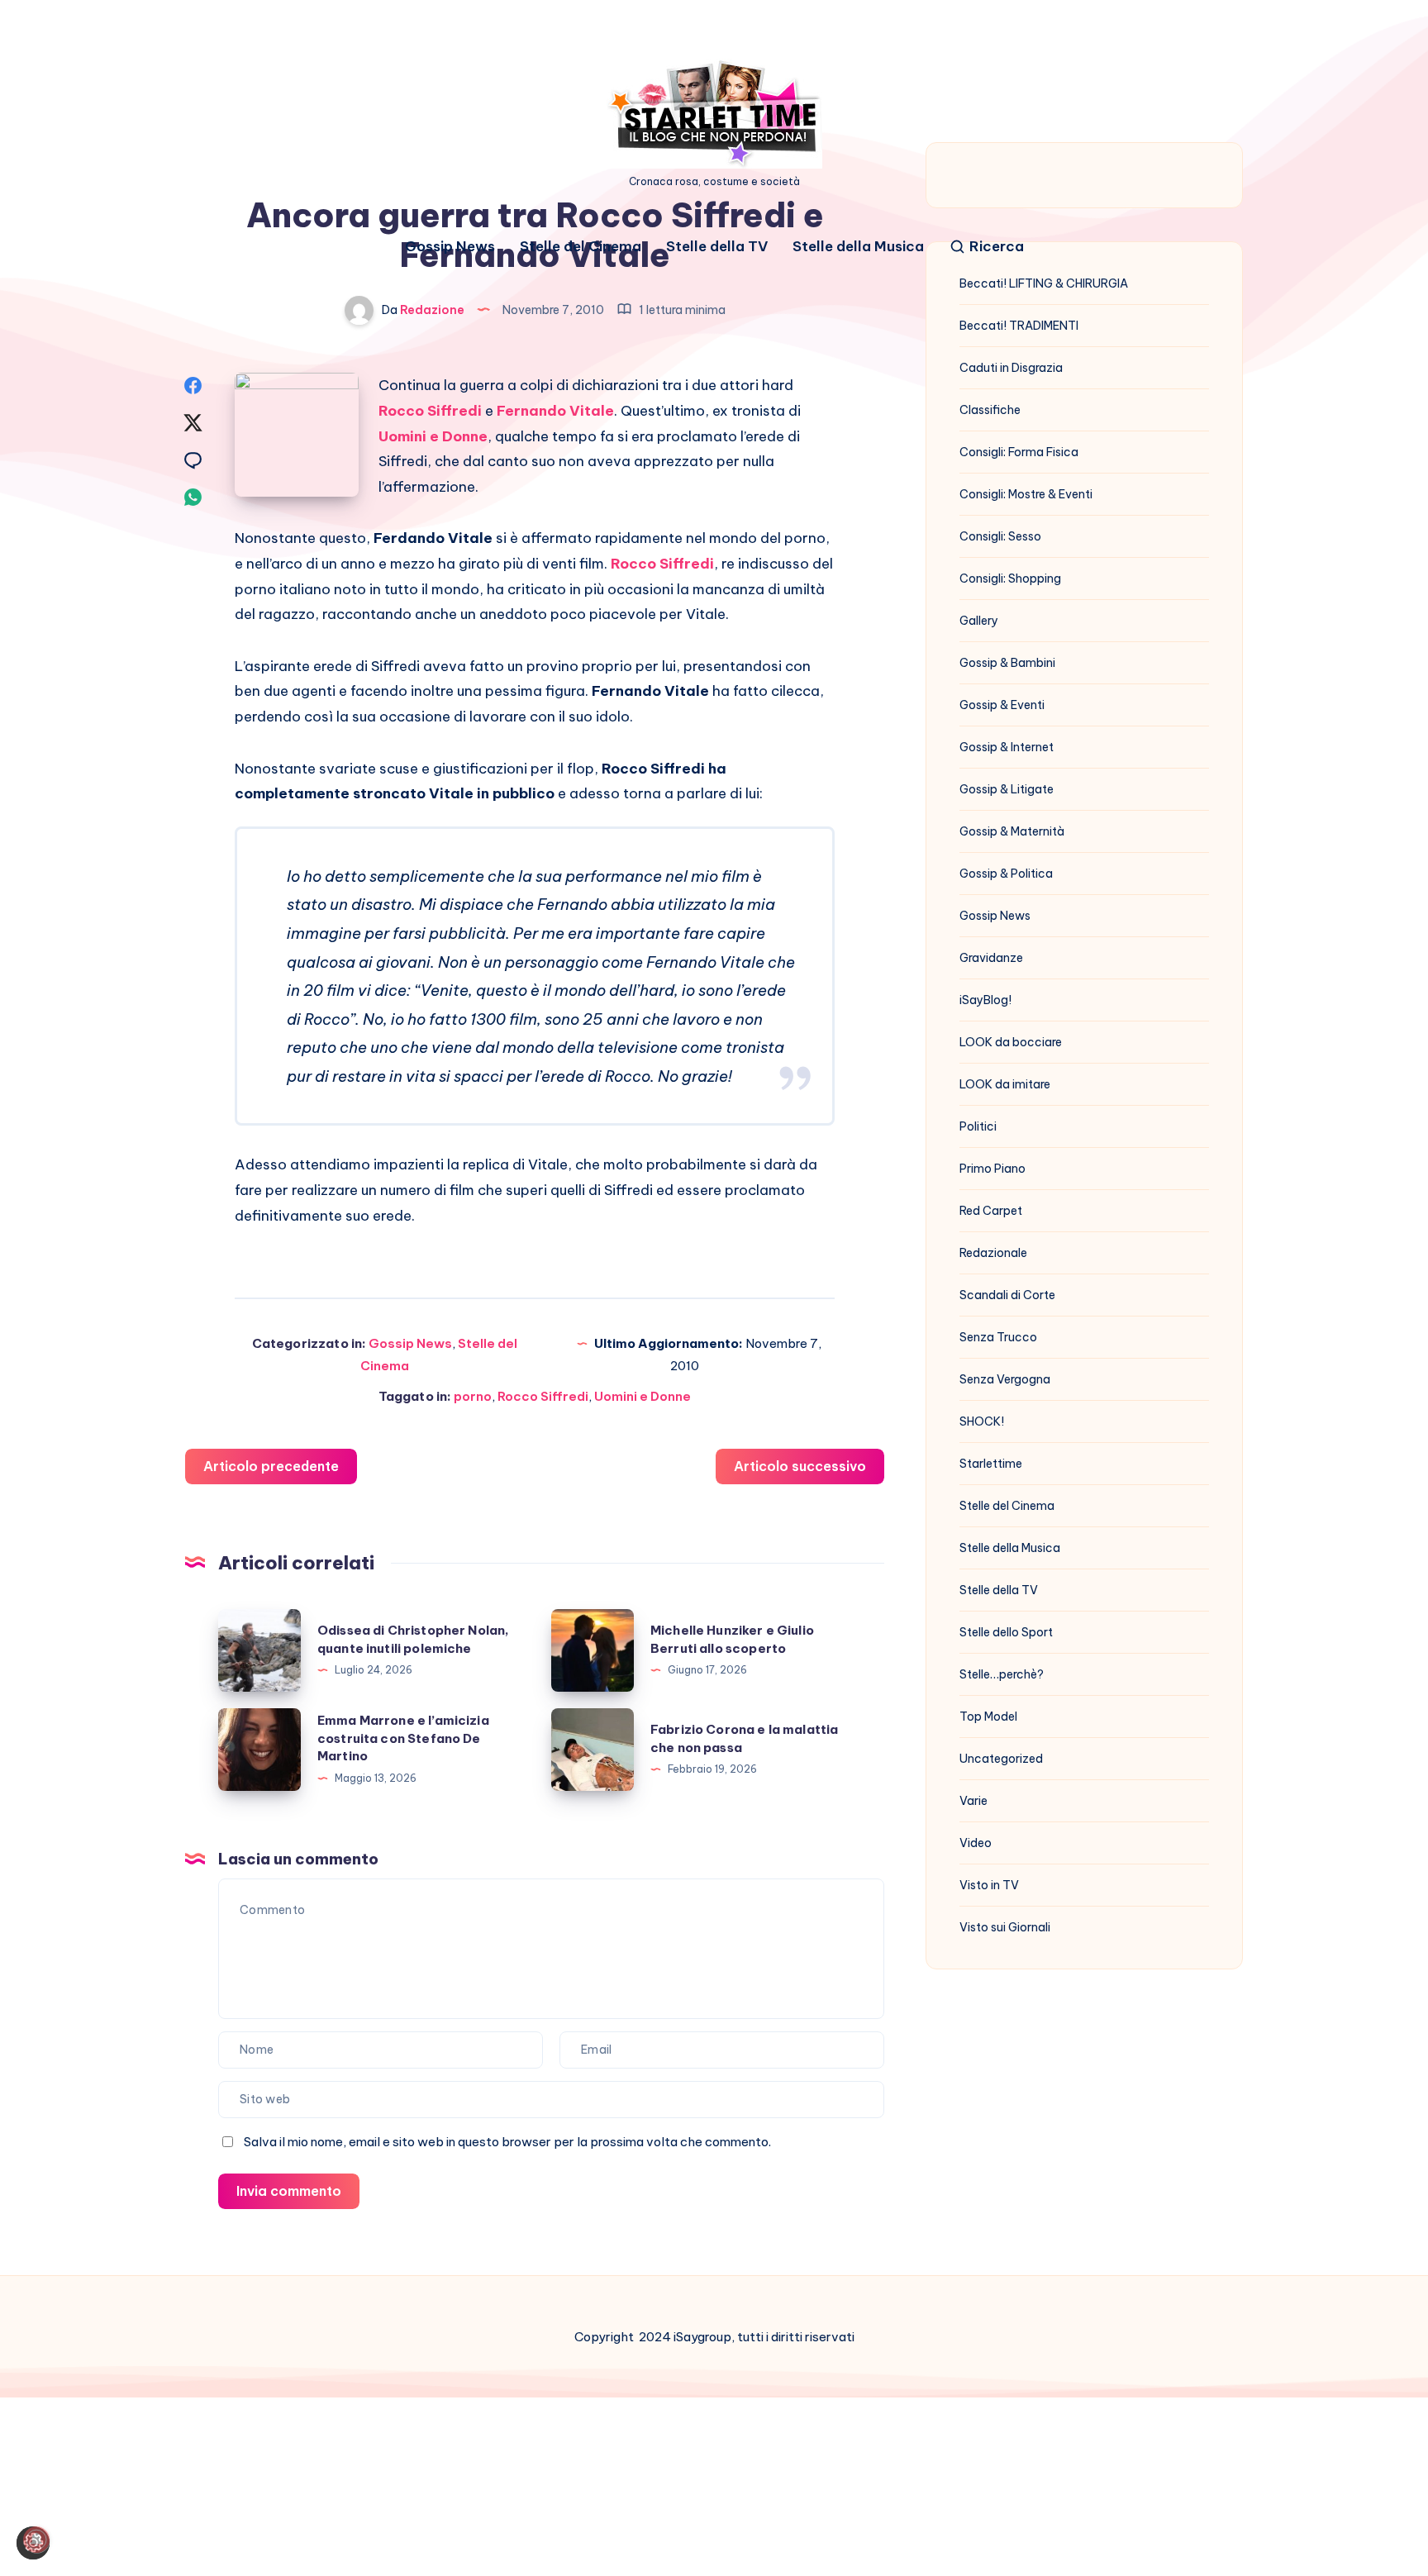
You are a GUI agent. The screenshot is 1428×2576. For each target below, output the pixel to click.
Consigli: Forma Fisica (1019, 452)
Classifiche (990, 410)
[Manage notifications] (36, 2540)
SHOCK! (982, 1421)
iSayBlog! (985, 1000)
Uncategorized (1001, 1759)
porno (473, 1396)
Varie (973, 1801)
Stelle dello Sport (1006, 1632)
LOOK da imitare (1005, 1084)
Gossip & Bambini (1007, 663)
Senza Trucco (998, 1337)
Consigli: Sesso (1000, 536)
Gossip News (450, 247)
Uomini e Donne (433, 436)
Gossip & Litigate (1007, 789)
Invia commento (289, 2191)
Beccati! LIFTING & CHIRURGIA (1044, 283)
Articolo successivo (800, 1466)
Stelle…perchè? (1002, 1674)
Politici (978, 1126)
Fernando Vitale (555, 411)
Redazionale (993, 1253)
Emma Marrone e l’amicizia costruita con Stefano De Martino (403, 1738)
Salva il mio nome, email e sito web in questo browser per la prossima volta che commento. (507, 2142)
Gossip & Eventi (1002, 705)
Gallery (979, 621)
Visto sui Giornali (1005, 1927)
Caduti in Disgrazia (1011, 368)
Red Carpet (991, 1211)
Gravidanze (991, 958)
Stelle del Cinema (581, 247)
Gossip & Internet (1007, 747)
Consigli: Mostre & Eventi (1026, 494)
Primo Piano (992, 1169)
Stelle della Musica (858, 247)
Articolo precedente (271, 1466)
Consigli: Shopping (1010, 579)
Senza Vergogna (1005, 1379)
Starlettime (991, 1464)
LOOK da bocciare (1011, 1042)
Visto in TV (989, 1885)
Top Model (988, 1717)
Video (976, 1843)
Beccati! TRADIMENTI (1019, 326)
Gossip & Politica (1006, 874)
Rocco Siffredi (430, 411)
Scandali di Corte (1007, 1295)
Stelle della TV (717, 247)
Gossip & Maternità (1012, 831)
